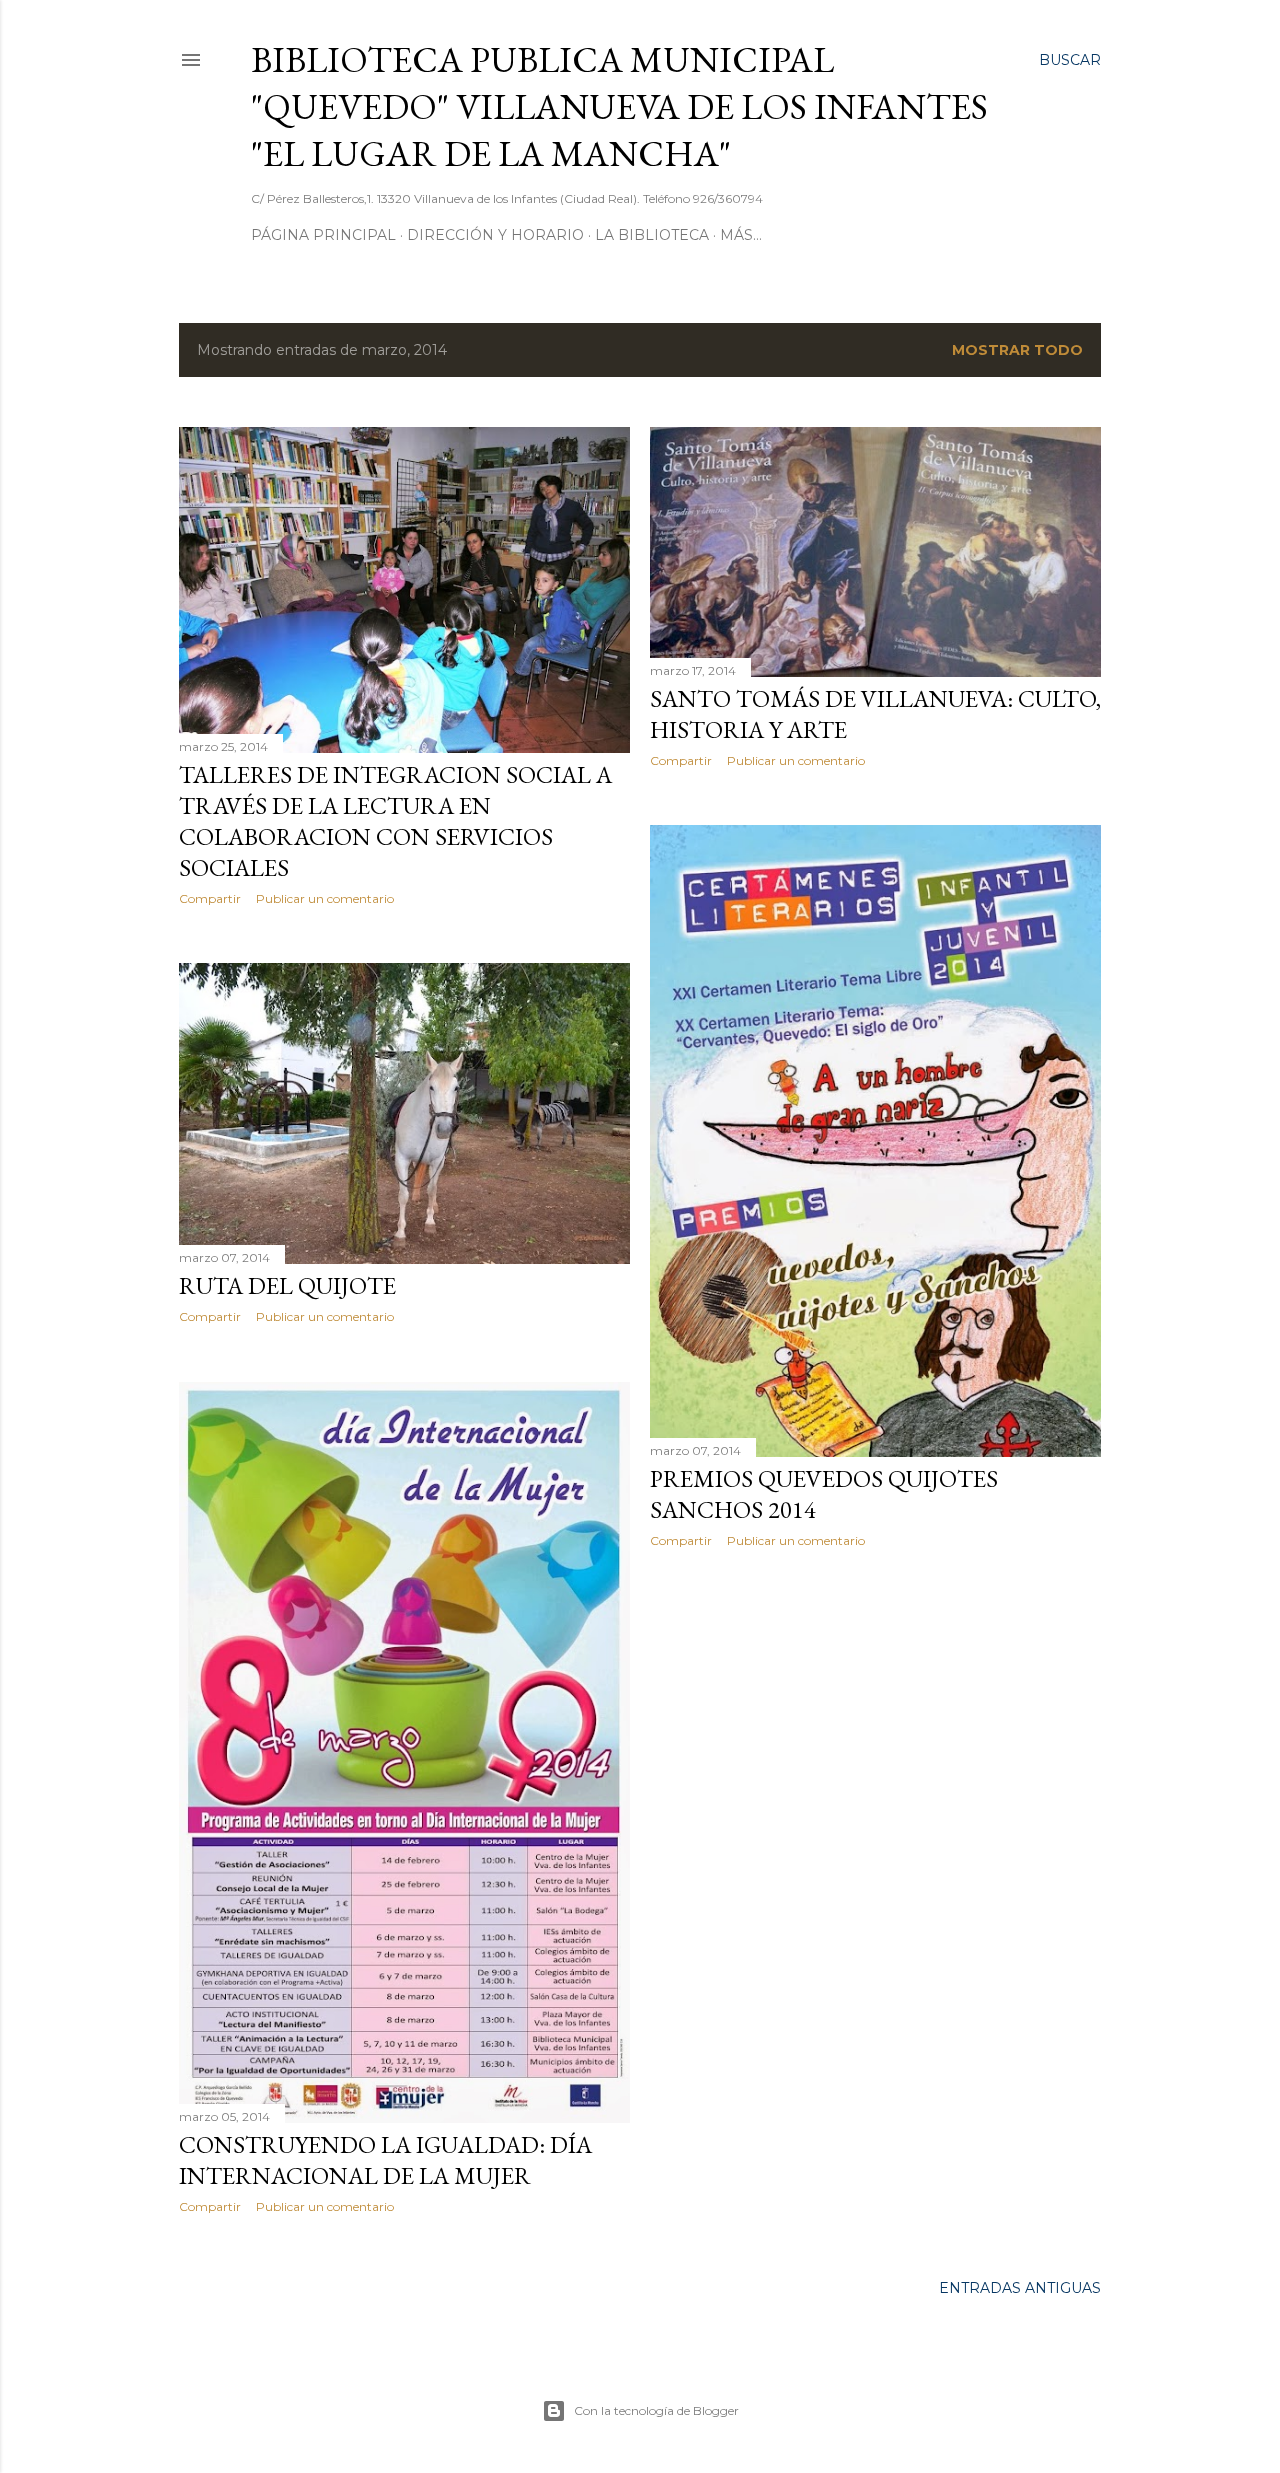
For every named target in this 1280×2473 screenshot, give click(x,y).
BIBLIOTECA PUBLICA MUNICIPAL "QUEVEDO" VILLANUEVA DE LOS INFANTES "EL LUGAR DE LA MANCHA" (619, 106)
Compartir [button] (210, 898)
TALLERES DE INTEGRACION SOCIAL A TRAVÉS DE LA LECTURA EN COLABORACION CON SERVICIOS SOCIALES (395, 821)
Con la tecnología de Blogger (656, 2410)
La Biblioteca (652, 235)
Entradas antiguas (1020, 2288)
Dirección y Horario (495, 235)
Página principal (323, 235)
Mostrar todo (1017, 350)
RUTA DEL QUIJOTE (287, 1285)
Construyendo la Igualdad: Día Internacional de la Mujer (385, 2160)
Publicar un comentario (325, 898)
